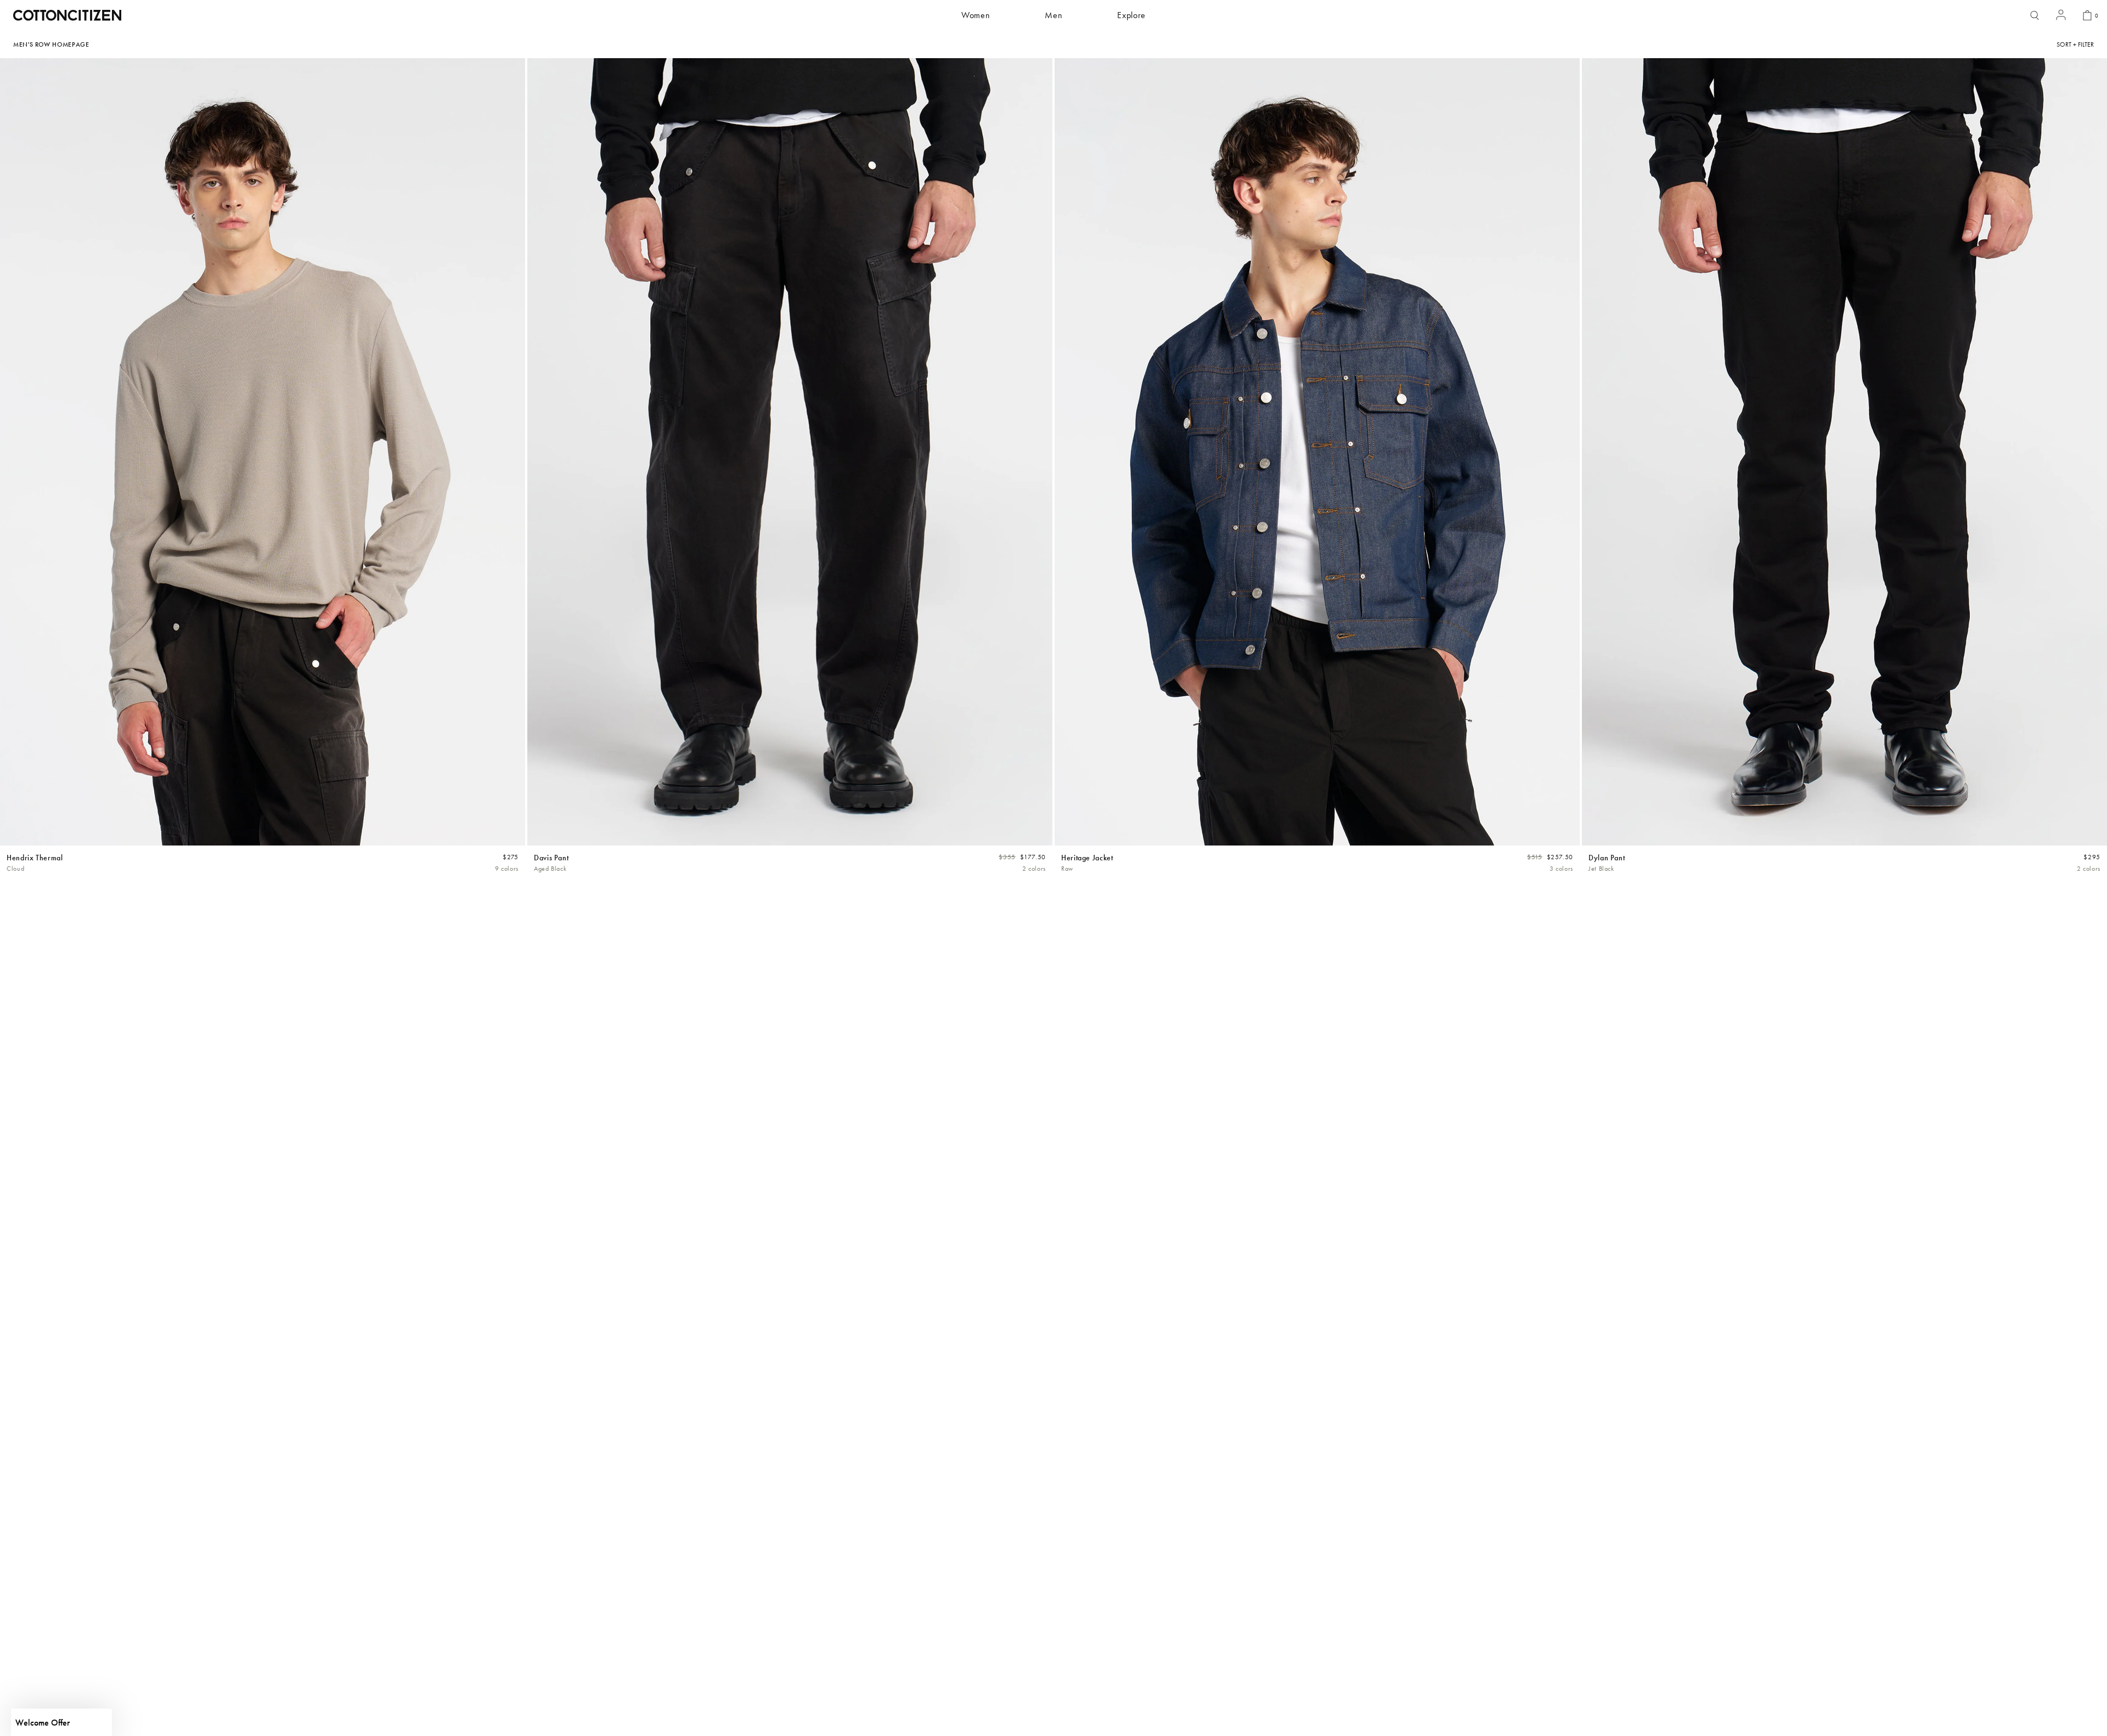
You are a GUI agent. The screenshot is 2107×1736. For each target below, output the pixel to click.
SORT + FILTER (2075, 44)
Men (1053, 15)
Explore (1131, 15)
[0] (2087, 15)
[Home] (67, 15)
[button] (61, 1722)
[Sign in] (2061, 16)
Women (976, 15)
